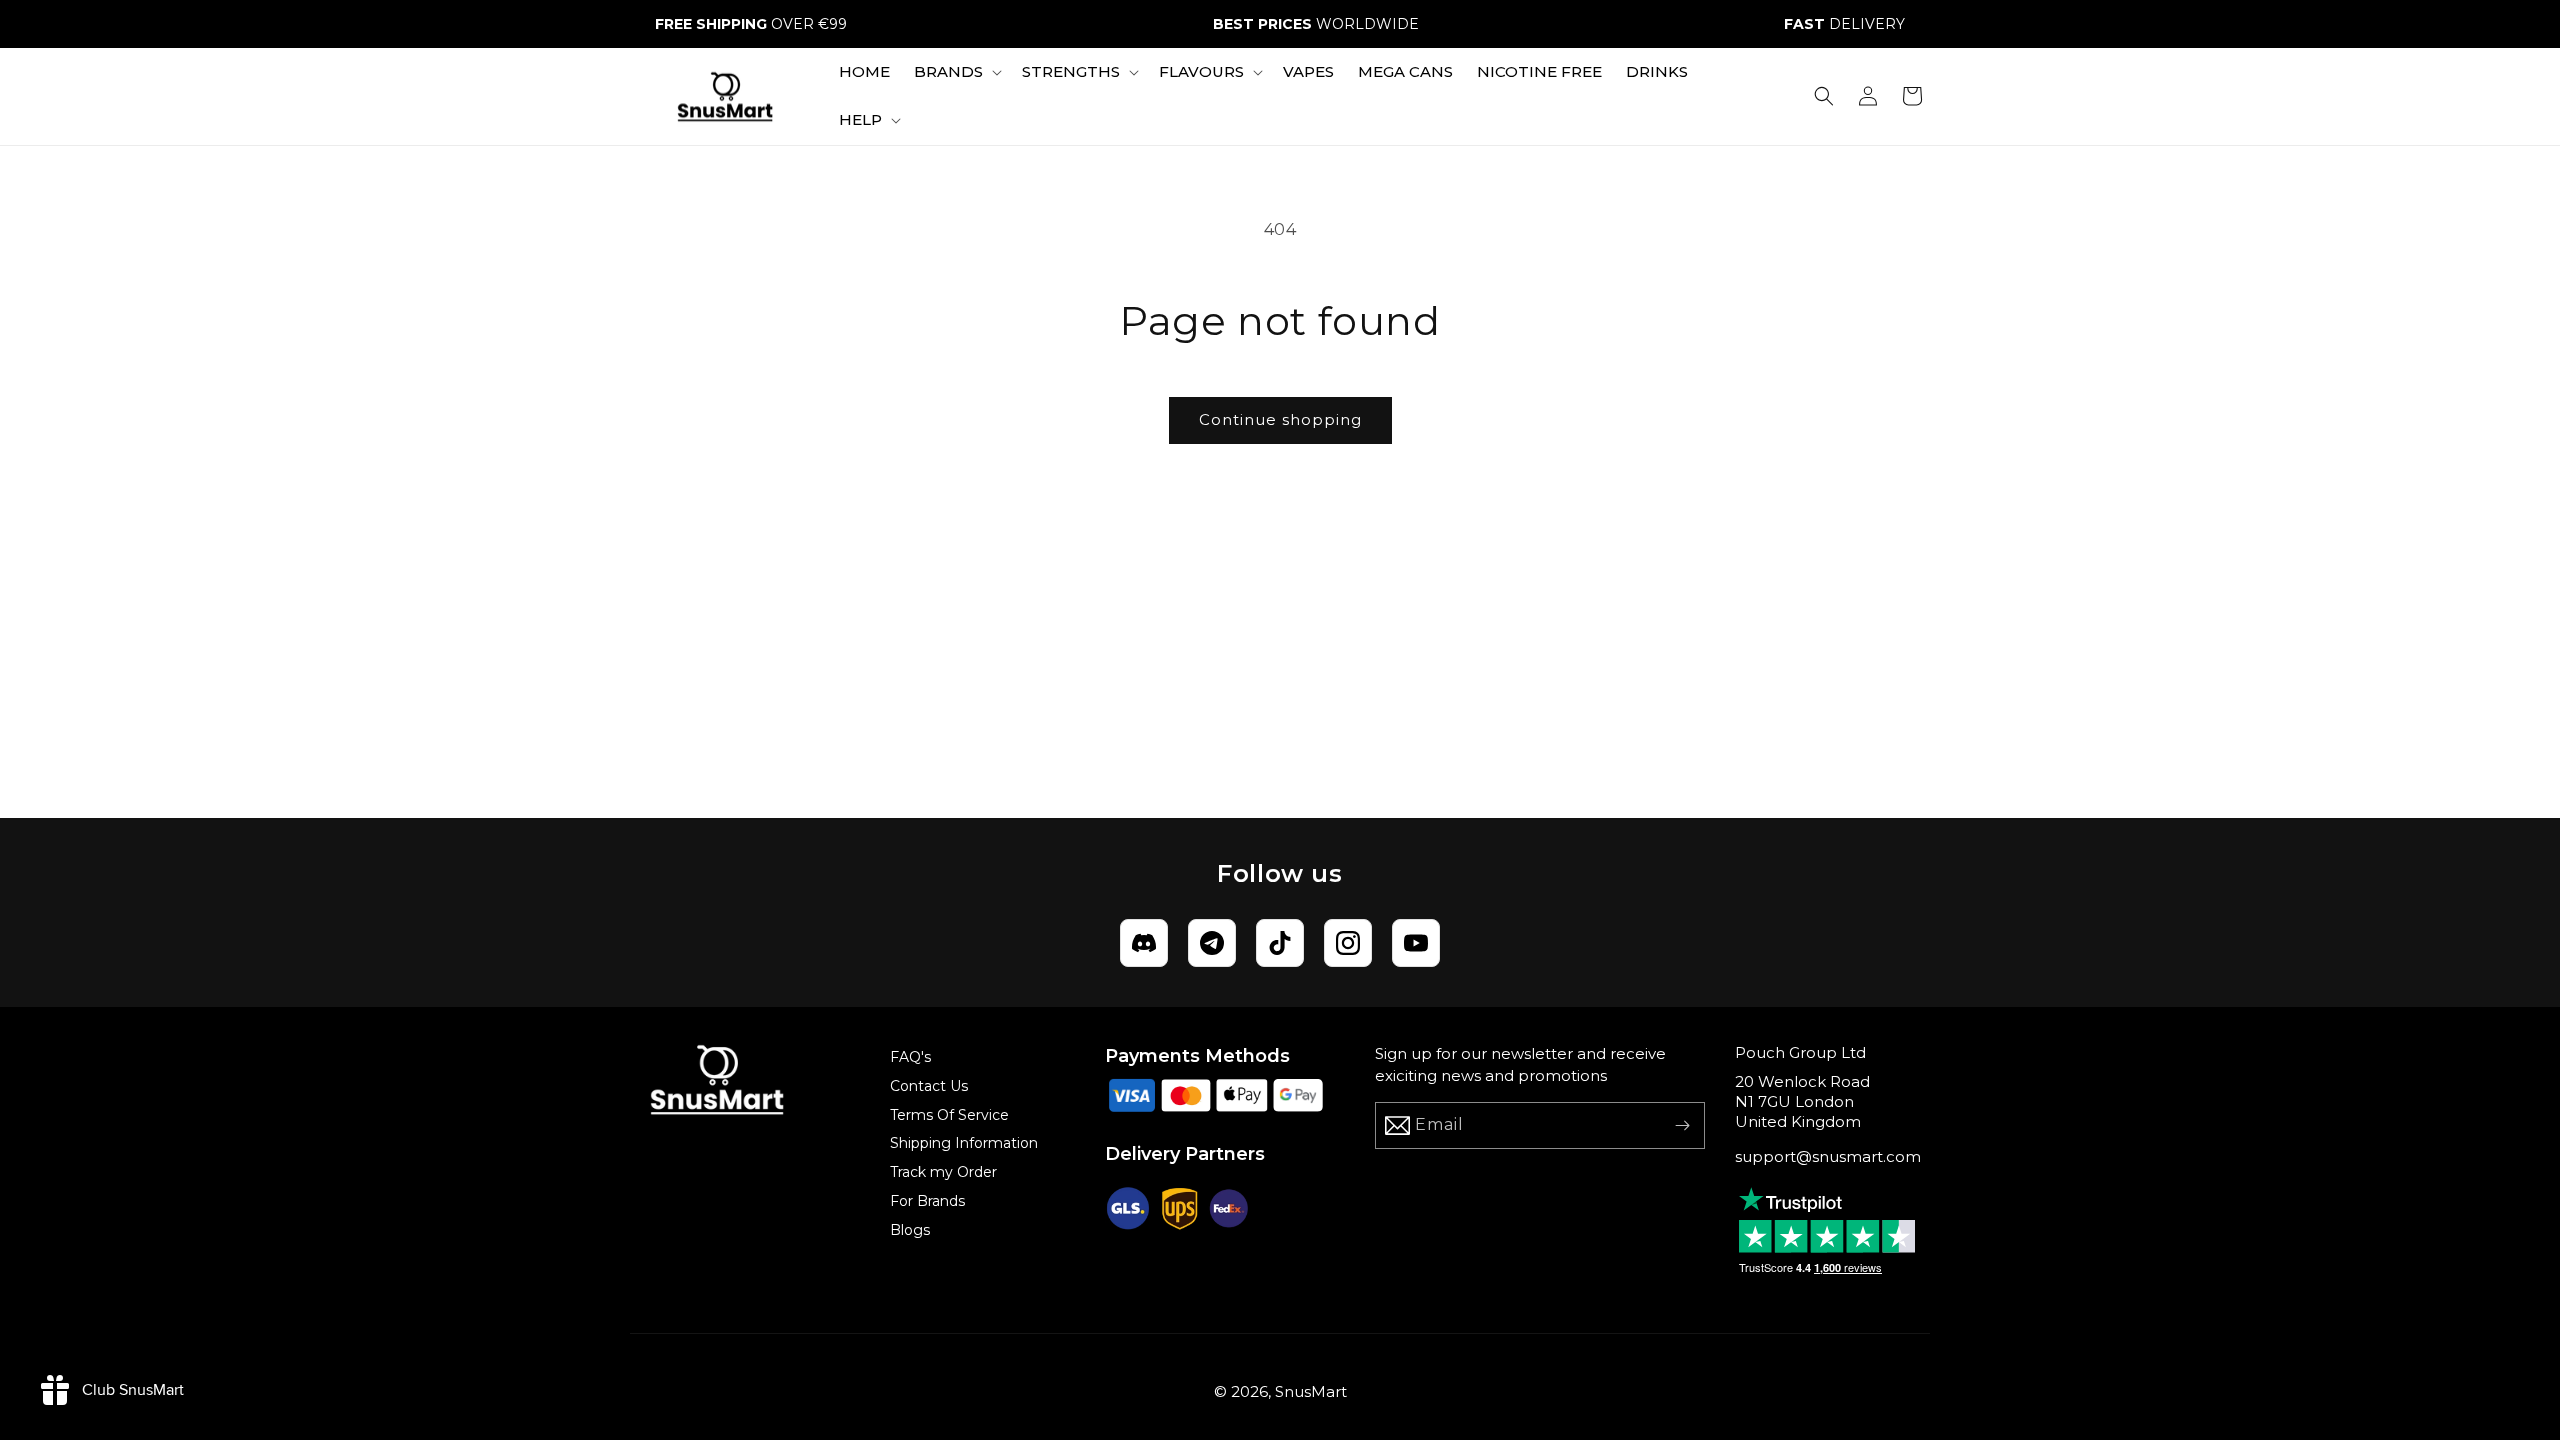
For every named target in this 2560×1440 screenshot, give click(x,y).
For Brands (927, 1201)
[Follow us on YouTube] (1416, 943)
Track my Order (943, 1172)
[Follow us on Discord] (1144, 943)
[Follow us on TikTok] (1280, 943)
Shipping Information (964, 1143)
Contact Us (929, 1086)
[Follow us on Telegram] (1212, 943)
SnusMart (1311, 1391)
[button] (956, 72)
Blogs (910, 1230)
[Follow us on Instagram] (1348, 943)
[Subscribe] (1682, 1125)
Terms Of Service (949, 1115)
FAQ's (910, 1057)
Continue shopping (1280, 419)
